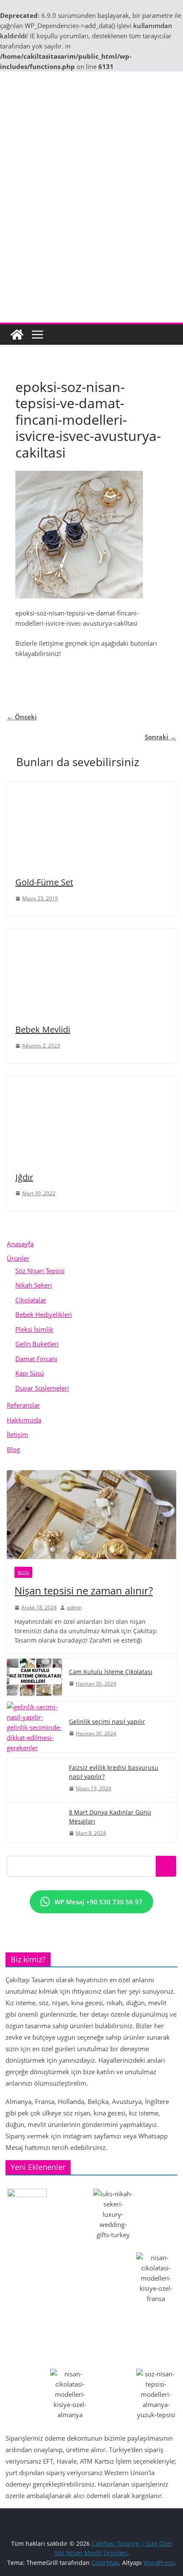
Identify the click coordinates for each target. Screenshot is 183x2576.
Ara (166, 1866)
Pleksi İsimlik (34, 1329)
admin (74, 1607)
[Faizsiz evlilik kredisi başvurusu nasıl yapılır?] (34, 1778)
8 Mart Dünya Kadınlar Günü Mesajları (110, 1817)
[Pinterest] (91, 674)
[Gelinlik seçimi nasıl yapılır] (34, 1727)
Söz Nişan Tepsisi (40, 1271)
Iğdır (24, 1177)
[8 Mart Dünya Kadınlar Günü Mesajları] (34, 1822)
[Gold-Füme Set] (90, 787)
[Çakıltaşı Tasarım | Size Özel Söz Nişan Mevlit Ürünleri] (17, 335)
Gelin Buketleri (37, 1344)
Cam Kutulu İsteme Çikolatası (111, 1672)
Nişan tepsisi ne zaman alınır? (84, 1590)
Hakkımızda (24, 1420)
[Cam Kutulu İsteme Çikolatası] (34, 1677)
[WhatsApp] (123, 674)
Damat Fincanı (36, 1359)
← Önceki (22, 717)
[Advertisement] (91, 227)
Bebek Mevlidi (43, 1029)
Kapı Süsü (30, 1373)
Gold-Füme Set (44, 882)
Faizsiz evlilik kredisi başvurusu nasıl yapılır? (114, 1772)
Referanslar (23, 1405)
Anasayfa (20, 1244)
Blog (13, 1449)
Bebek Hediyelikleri (44, 1314)
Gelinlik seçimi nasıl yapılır (107, 1722)
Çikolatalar (31, 1300)
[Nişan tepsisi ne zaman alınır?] (91, 1515)
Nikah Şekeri (34, 1285)
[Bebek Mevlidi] (90, 934)
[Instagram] (60, 674)
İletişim (17, 1434)
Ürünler (18, 1258)
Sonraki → (160, 737)
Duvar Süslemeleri (42, 1388)
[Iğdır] (90, 1082)
